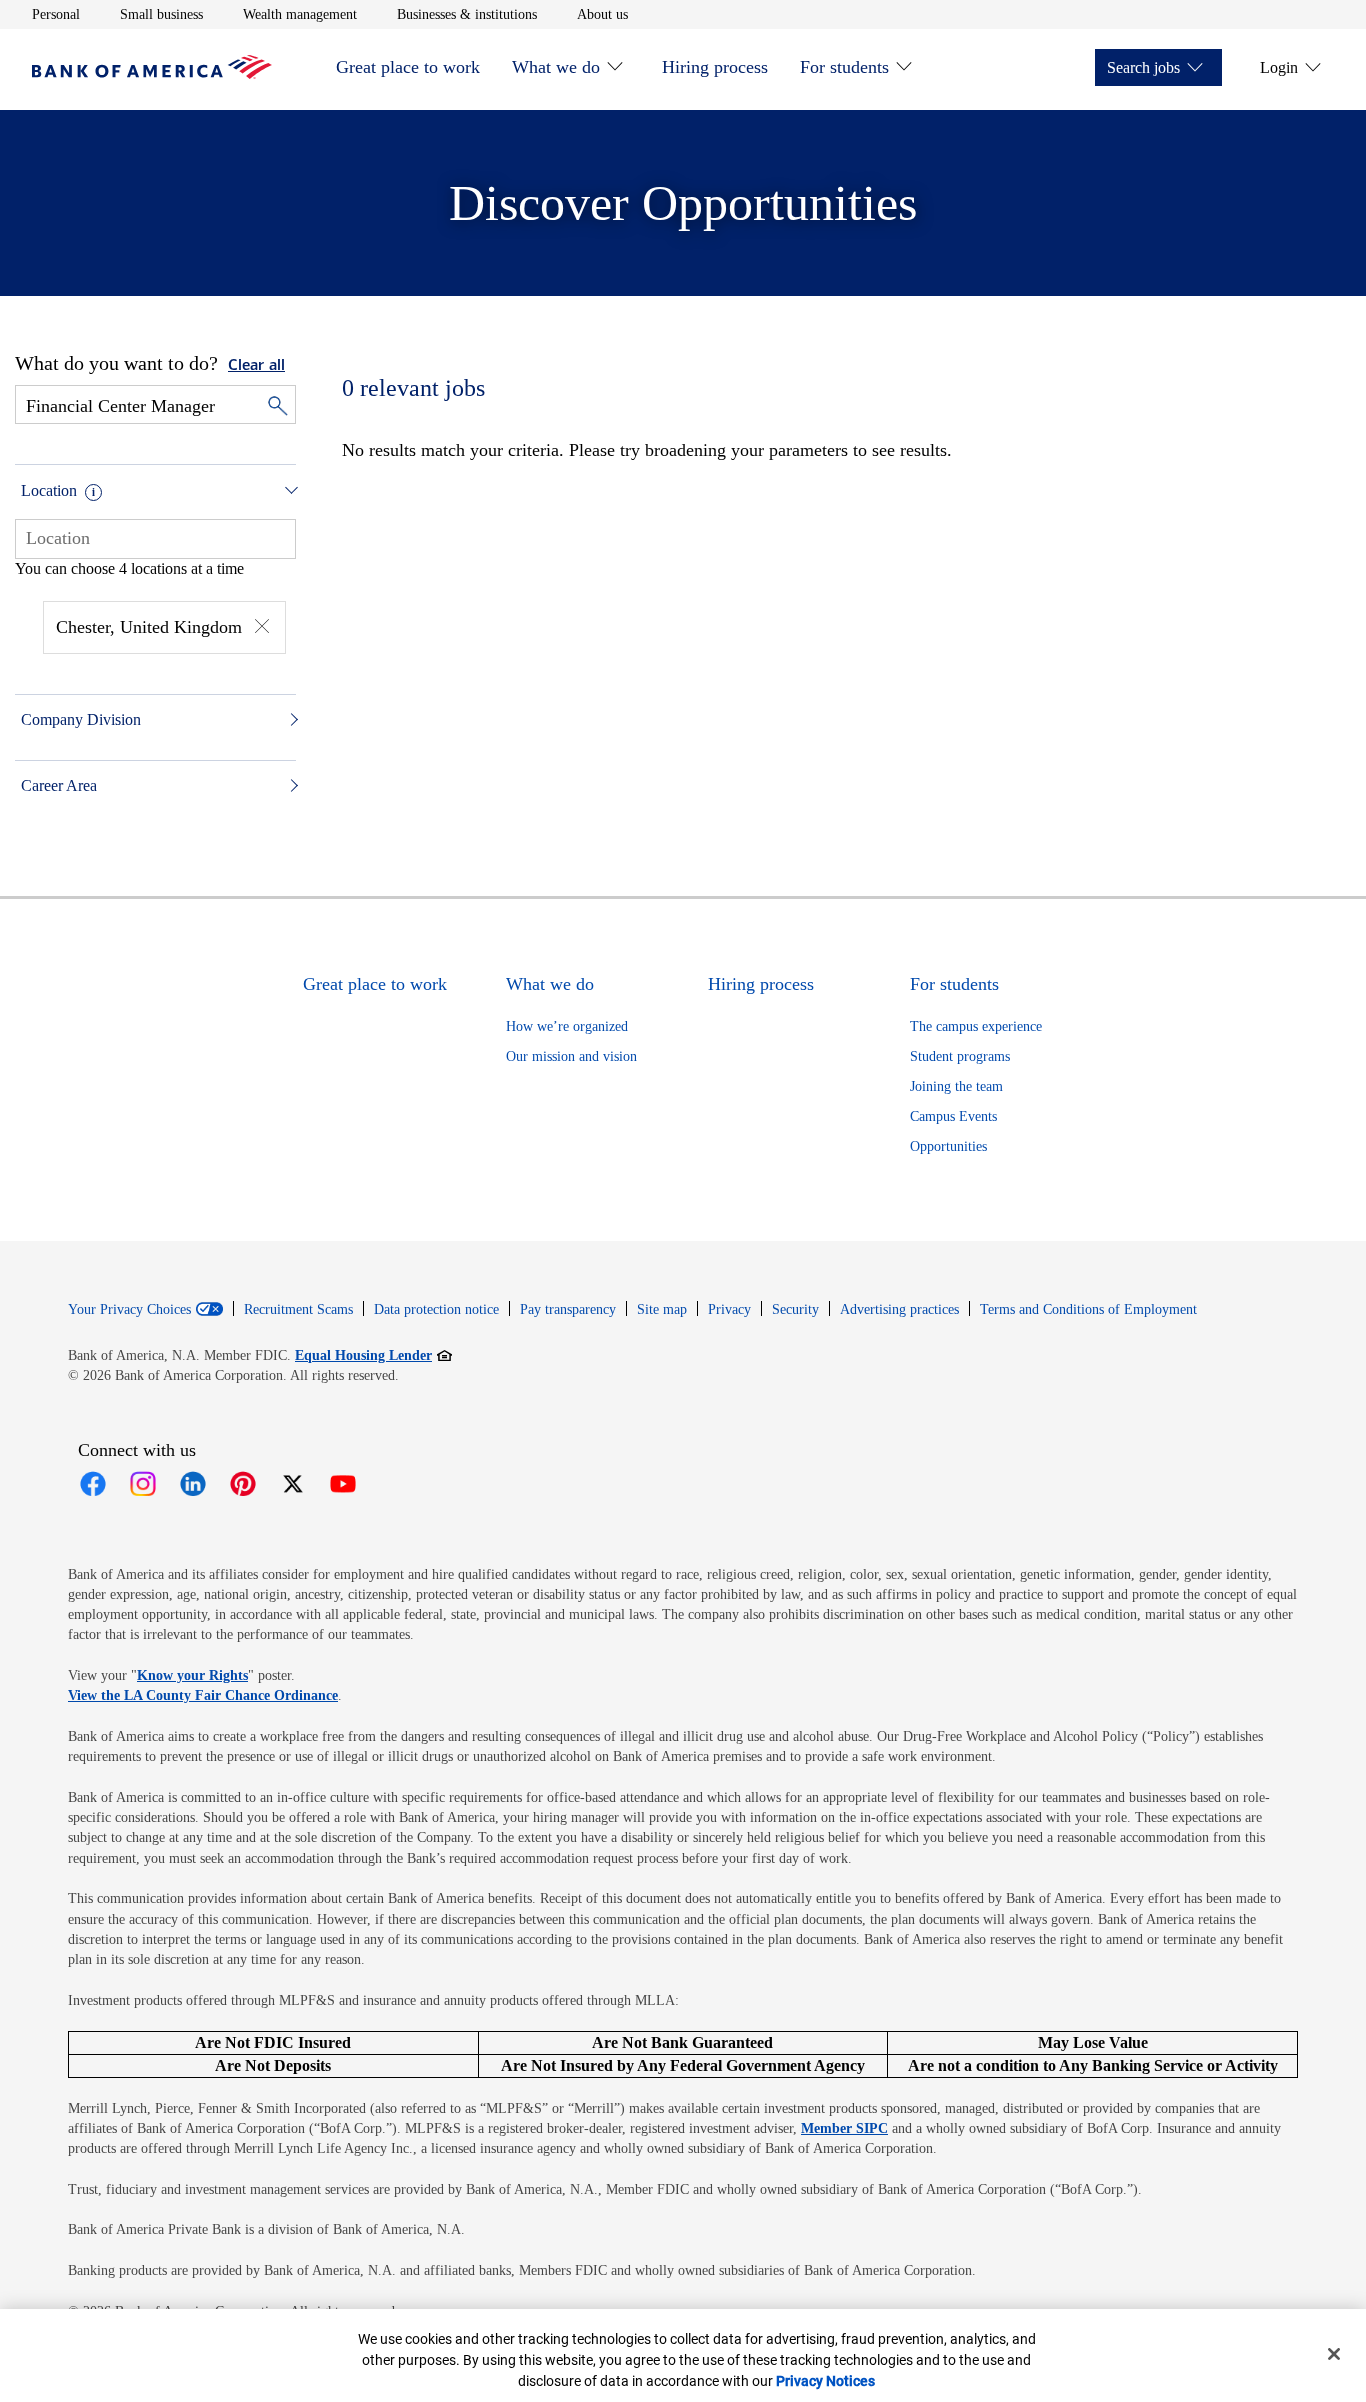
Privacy (729, 1309)
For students (844, 67)
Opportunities (948, 1146)
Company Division (81, 719)
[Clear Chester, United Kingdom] (262, 628)
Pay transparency (568, 1309)
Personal (56, 14)
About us (602, 14)
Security (795, 1309)
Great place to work (408, 67)
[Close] (1334, 2354)
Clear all (256, 366)
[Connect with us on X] (293, 1484)
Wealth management (300, 14)
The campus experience (976, 1026)
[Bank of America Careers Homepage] (152, 73)
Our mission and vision (571, 1056)
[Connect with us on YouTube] (343, 1484)
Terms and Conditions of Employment (1088, 1309)
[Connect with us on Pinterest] (243, 1484)
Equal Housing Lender (373, 1355)
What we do (556, 67)
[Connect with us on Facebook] (93, 1484)
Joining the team (956, 1086)
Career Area (59, 785)
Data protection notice (436, 1309)
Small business (161, 14)
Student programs (960, 1056)
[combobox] (155, 538)
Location (49, 490)
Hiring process (715, 67)
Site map (662, 1309)
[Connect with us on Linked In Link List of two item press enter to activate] (193, 1484)
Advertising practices (899, 1309)
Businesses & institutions (467, 14)
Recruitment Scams (298, 1309)
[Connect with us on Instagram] (143, 1484)
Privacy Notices (825, 2381)
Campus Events (953, 1116)
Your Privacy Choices (129, 1310)
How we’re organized (567, 1026)
